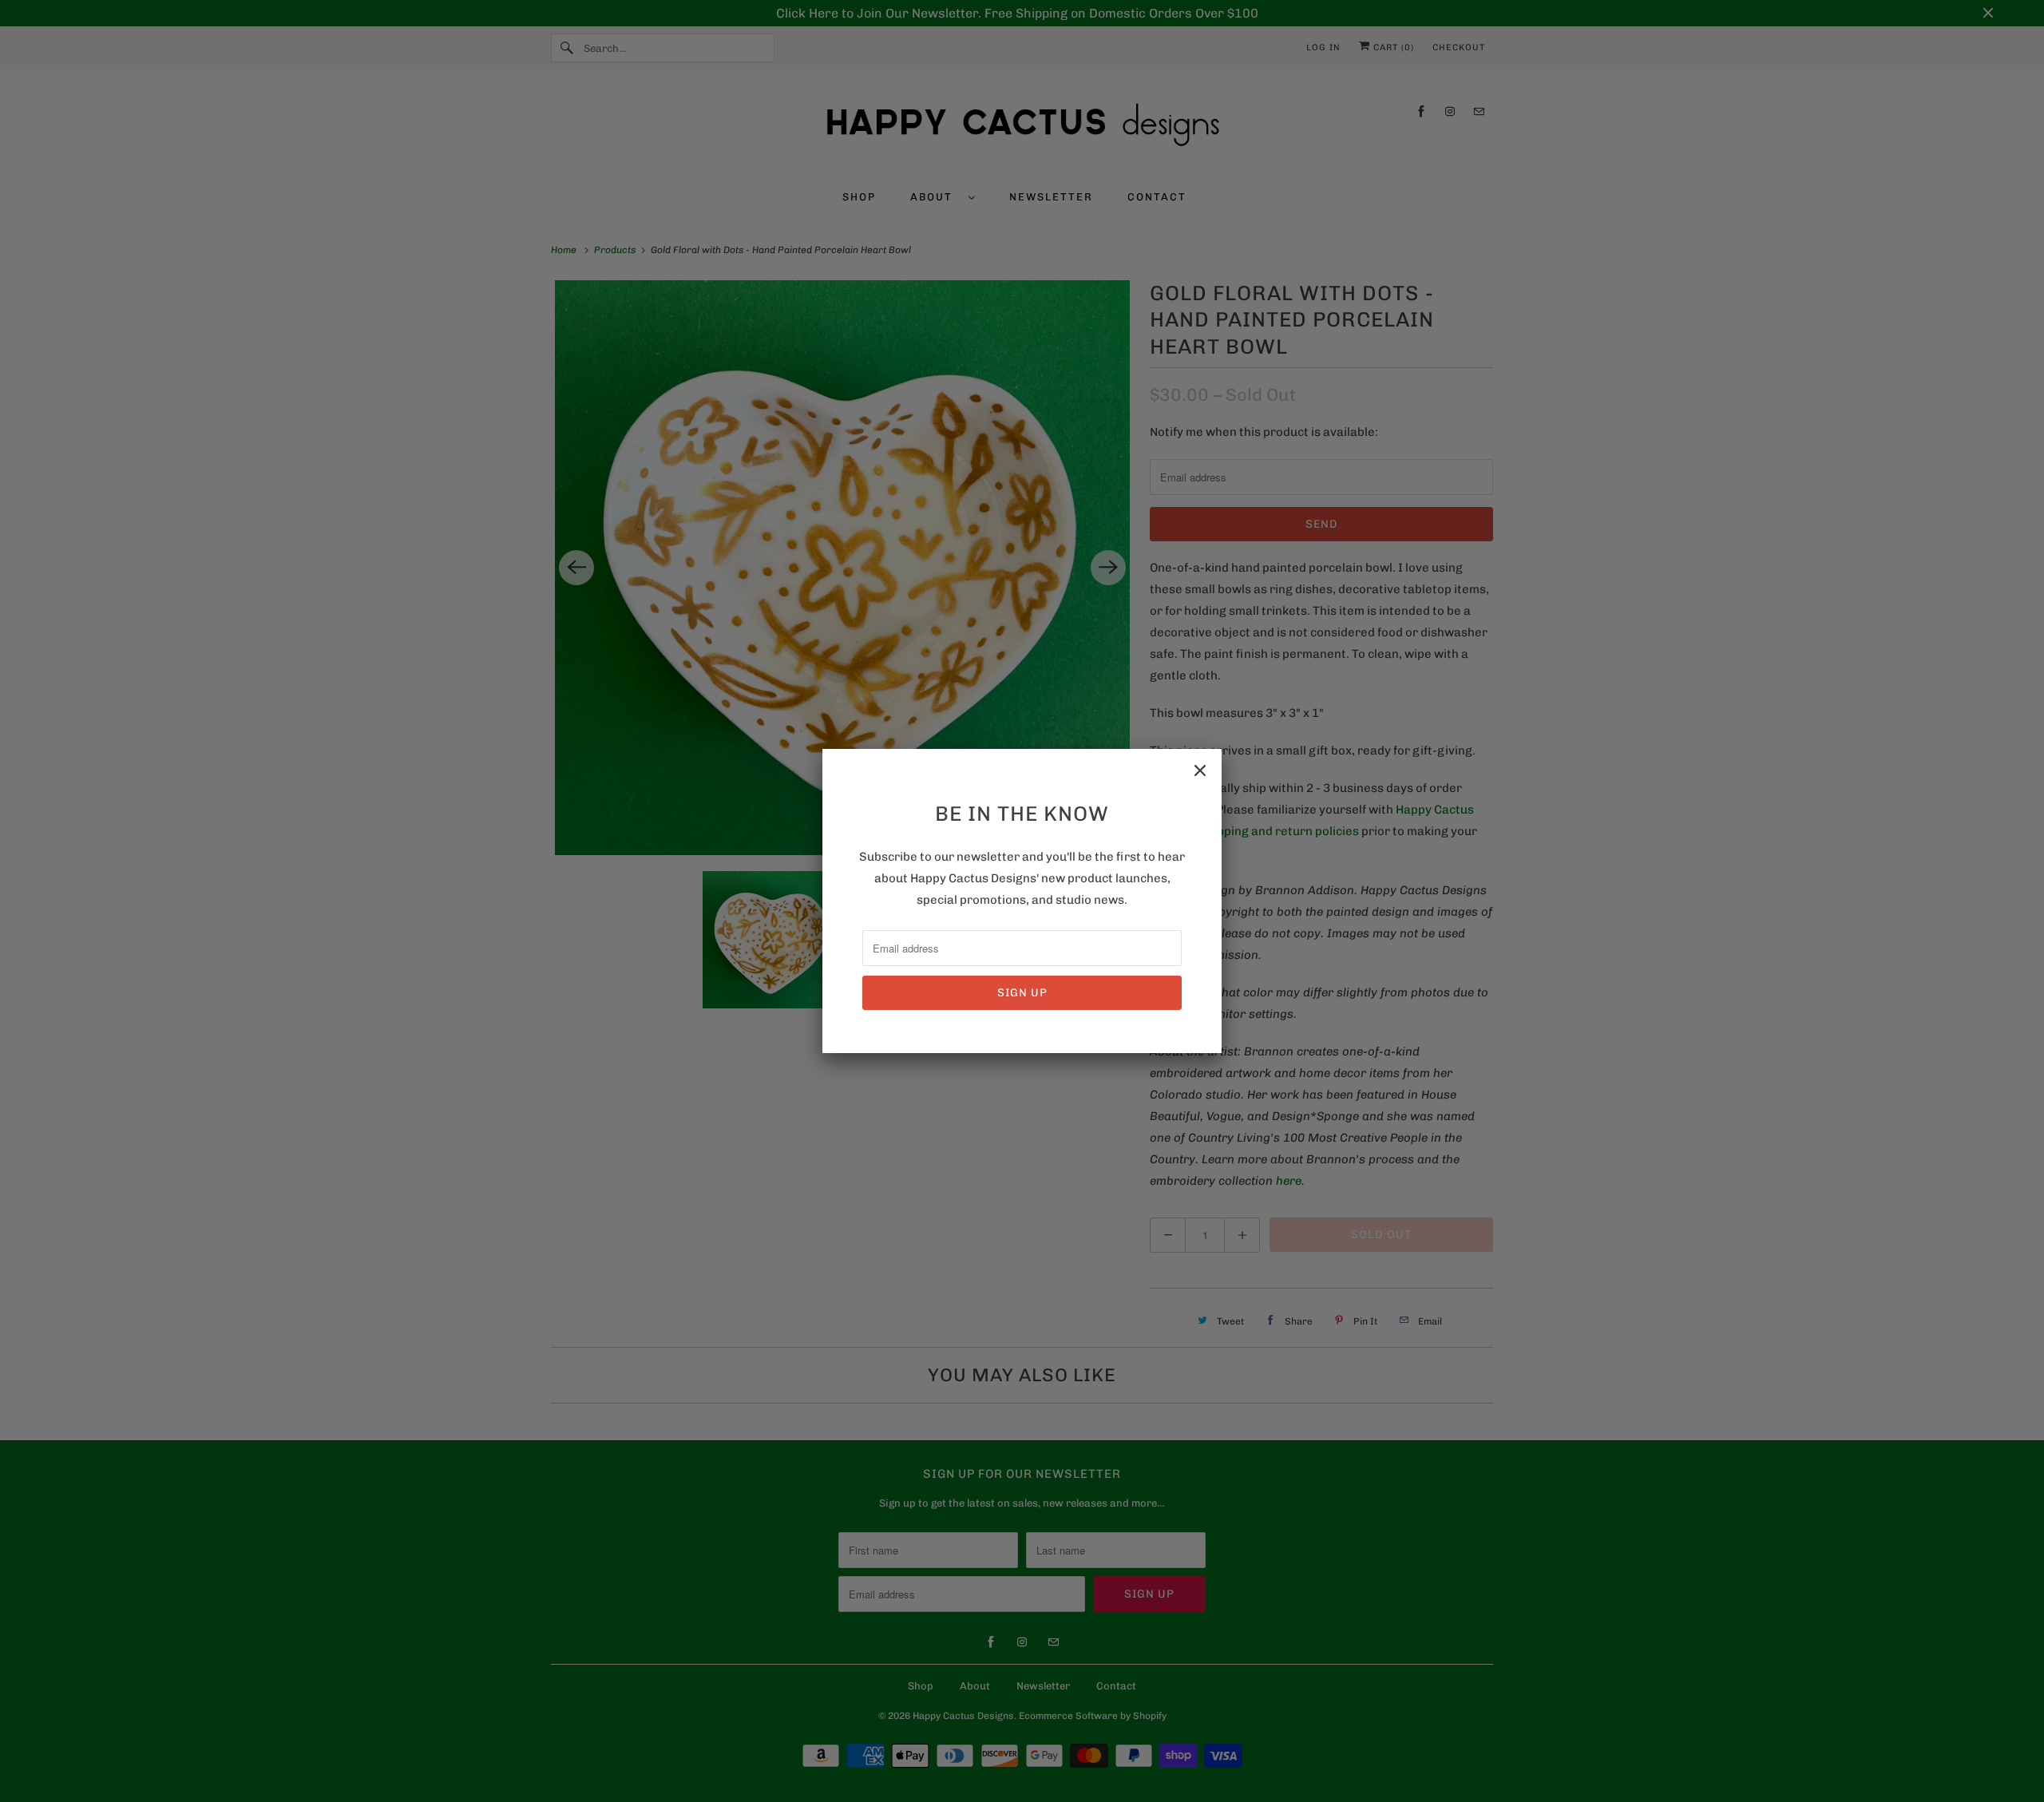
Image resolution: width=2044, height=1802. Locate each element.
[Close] (1200, 770)
